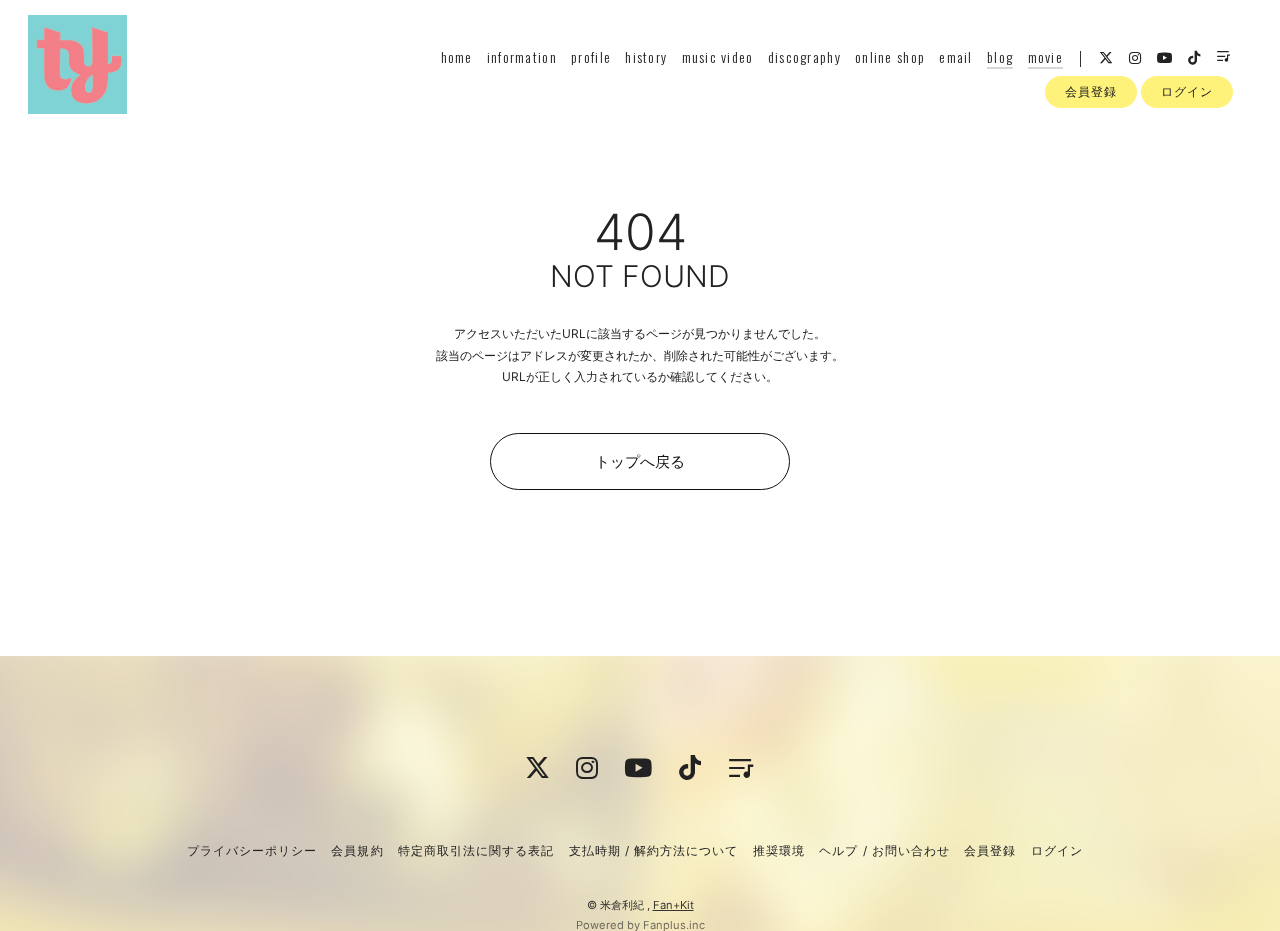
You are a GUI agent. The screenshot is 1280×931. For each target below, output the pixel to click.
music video (718, 56)
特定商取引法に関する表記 (476, 850)
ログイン (1187, 91)
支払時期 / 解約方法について (654, 850)
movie (1045, 56)
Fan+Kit (673, 905)
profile (591, 56)
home (457, 56)
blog (1000, 56)
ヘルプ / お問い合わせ (884, 850)
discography (804, 56)
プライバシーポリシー (252, 850)
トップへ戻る (640, 461)
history (646, 56)
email (955, 56)
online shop (890, 56)
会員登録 (1091, 91)
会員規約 (357, 850)
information (522, 56)
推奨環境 (779, 850)
